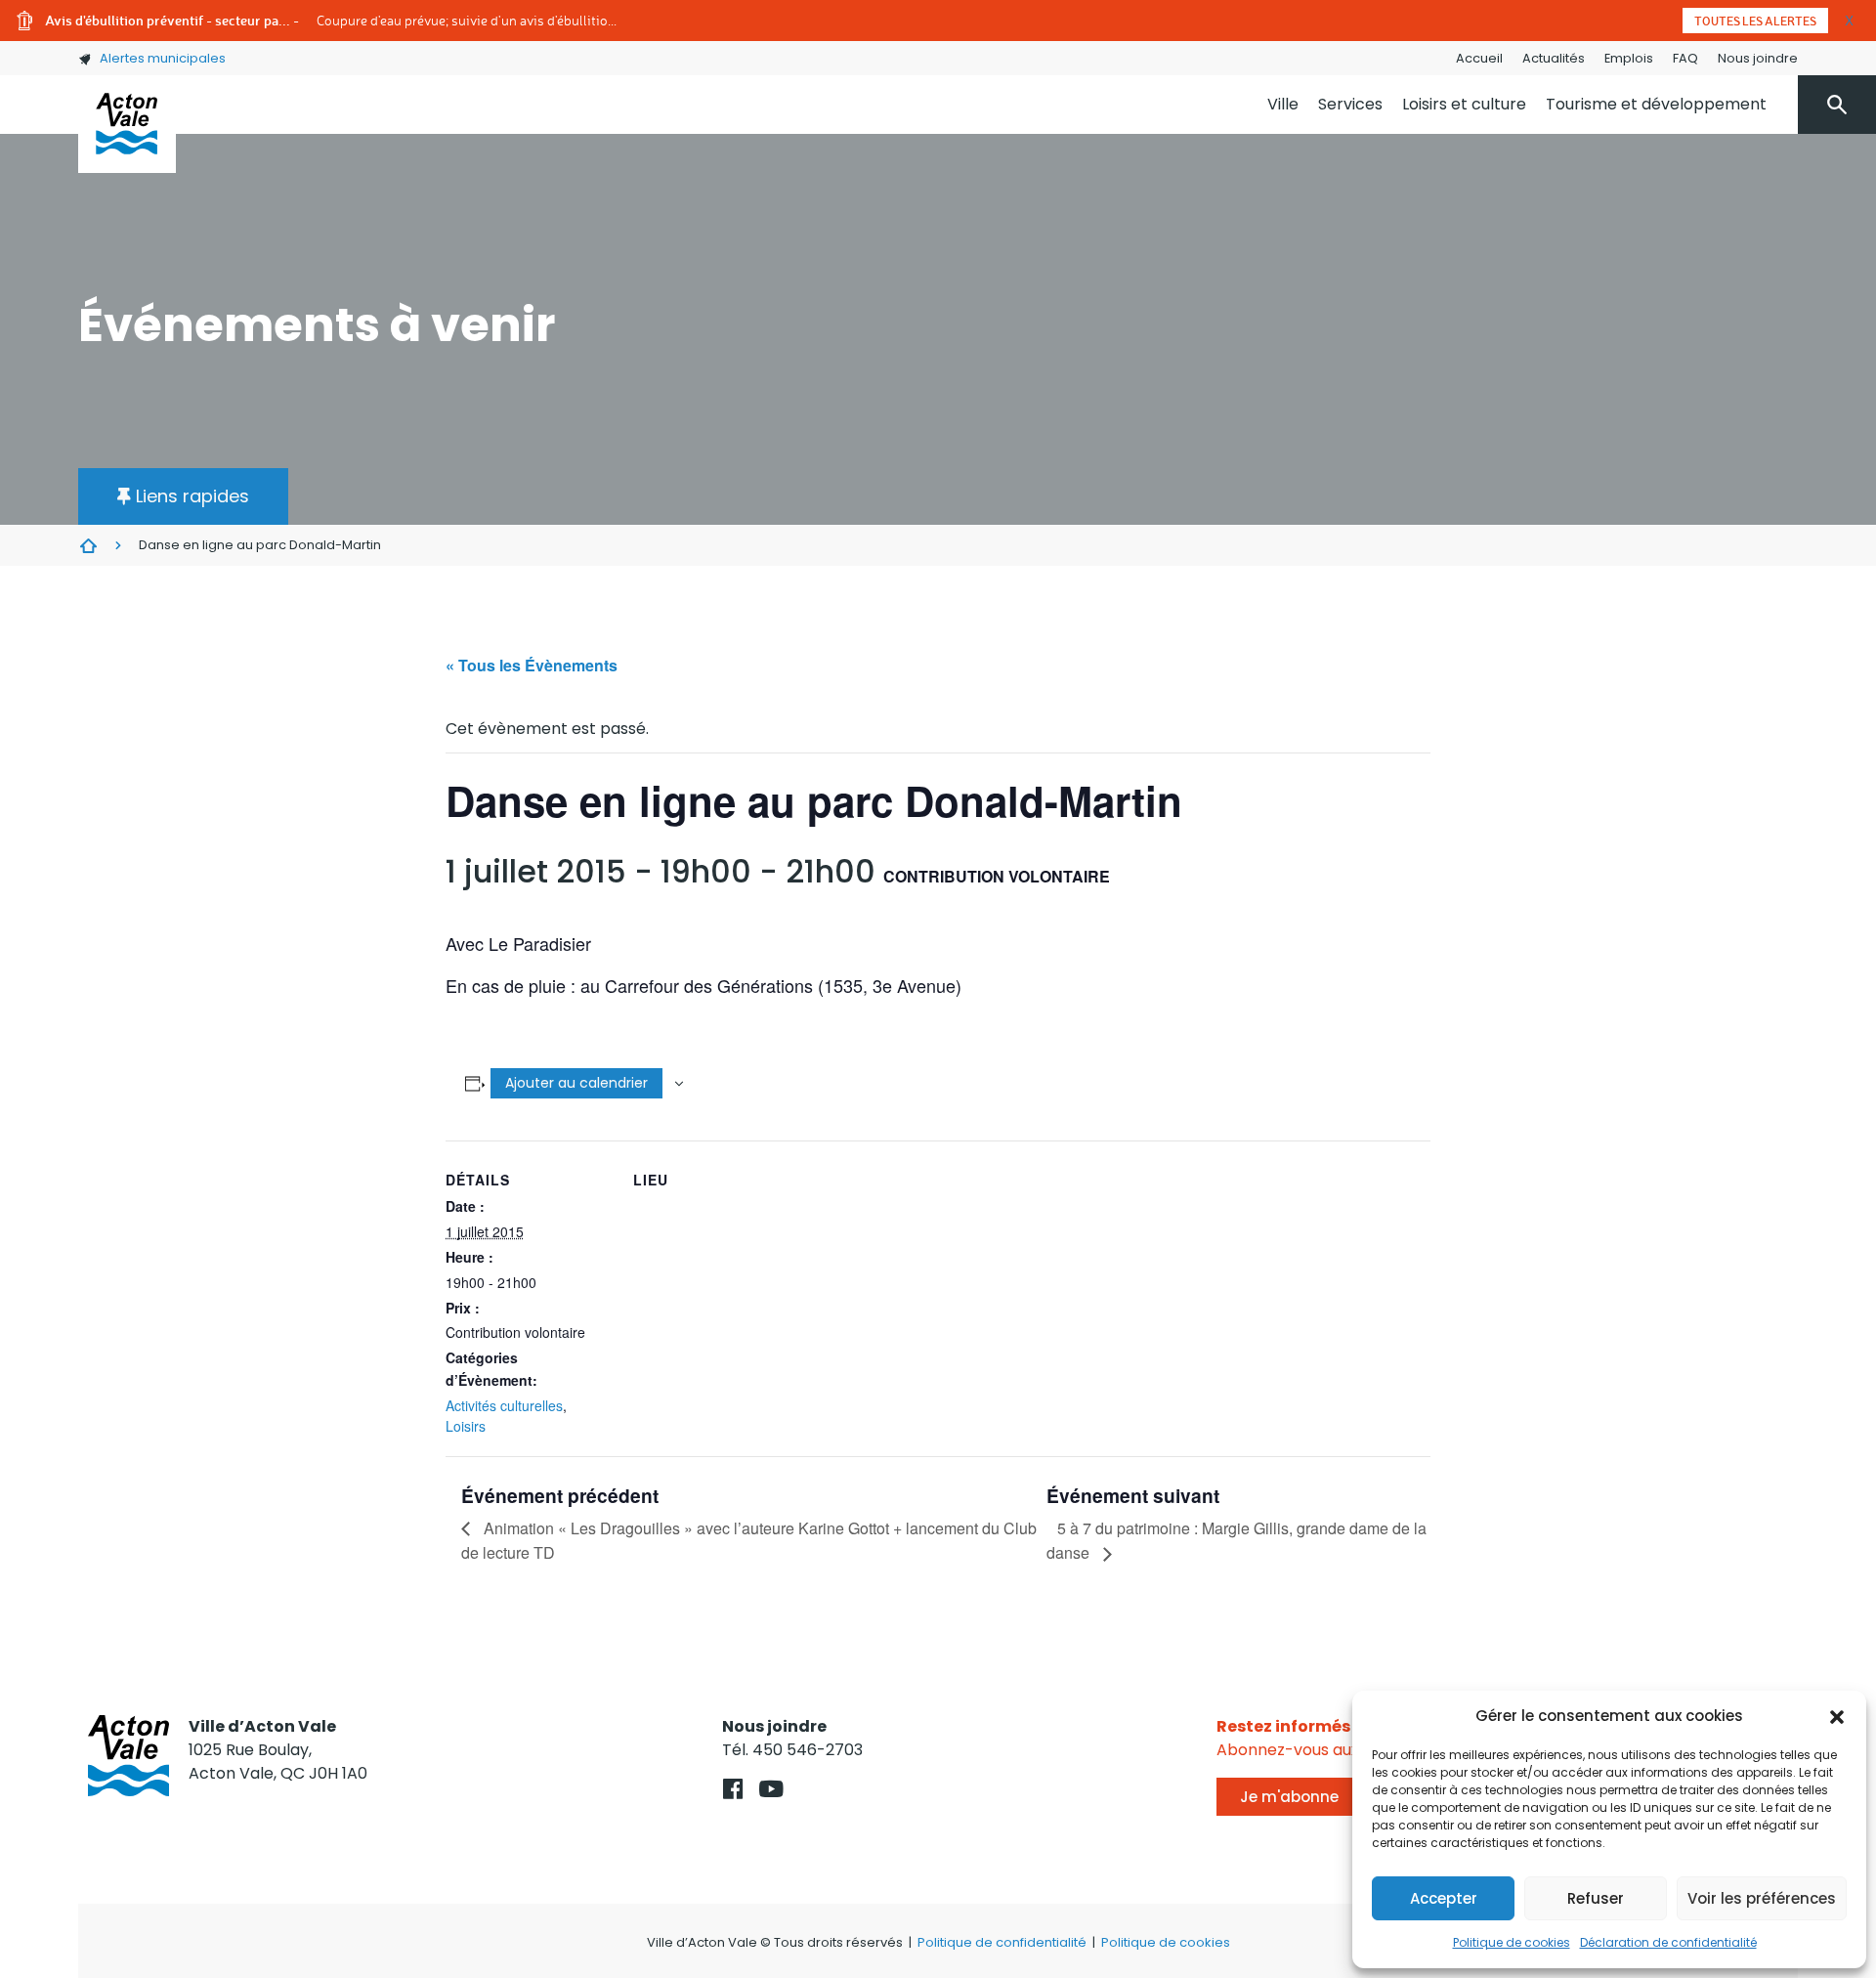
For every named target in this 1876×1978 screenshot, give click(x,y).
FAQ (1685, 58)
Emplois (1629, 58)
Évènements (88, 545)
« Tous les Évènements (532, 665)
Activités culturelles (504, 1405)
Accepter (1444, 1898)
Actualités (1554, 58)
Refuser (1596, 1898)
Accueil (1479, 58)
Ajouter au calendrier (576, 1083)
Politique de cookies (1512, 1942)
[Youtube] (771, 1789)
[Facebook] (733, 1789)
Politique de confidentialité (1002, 1942)
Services (1350, 104)
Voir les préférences (1762, 1898)
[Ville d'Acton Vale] (127, 124)
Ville (1283, 104)
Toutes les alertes (1755, 21)
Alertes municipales (163, 58)
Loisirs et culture (1464, 104)
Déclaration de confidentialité (1668, 1942)
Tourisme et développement (1656, 104)
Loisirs (466, 1426)
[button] (1837, 1716)
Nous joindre (1758, 58)
